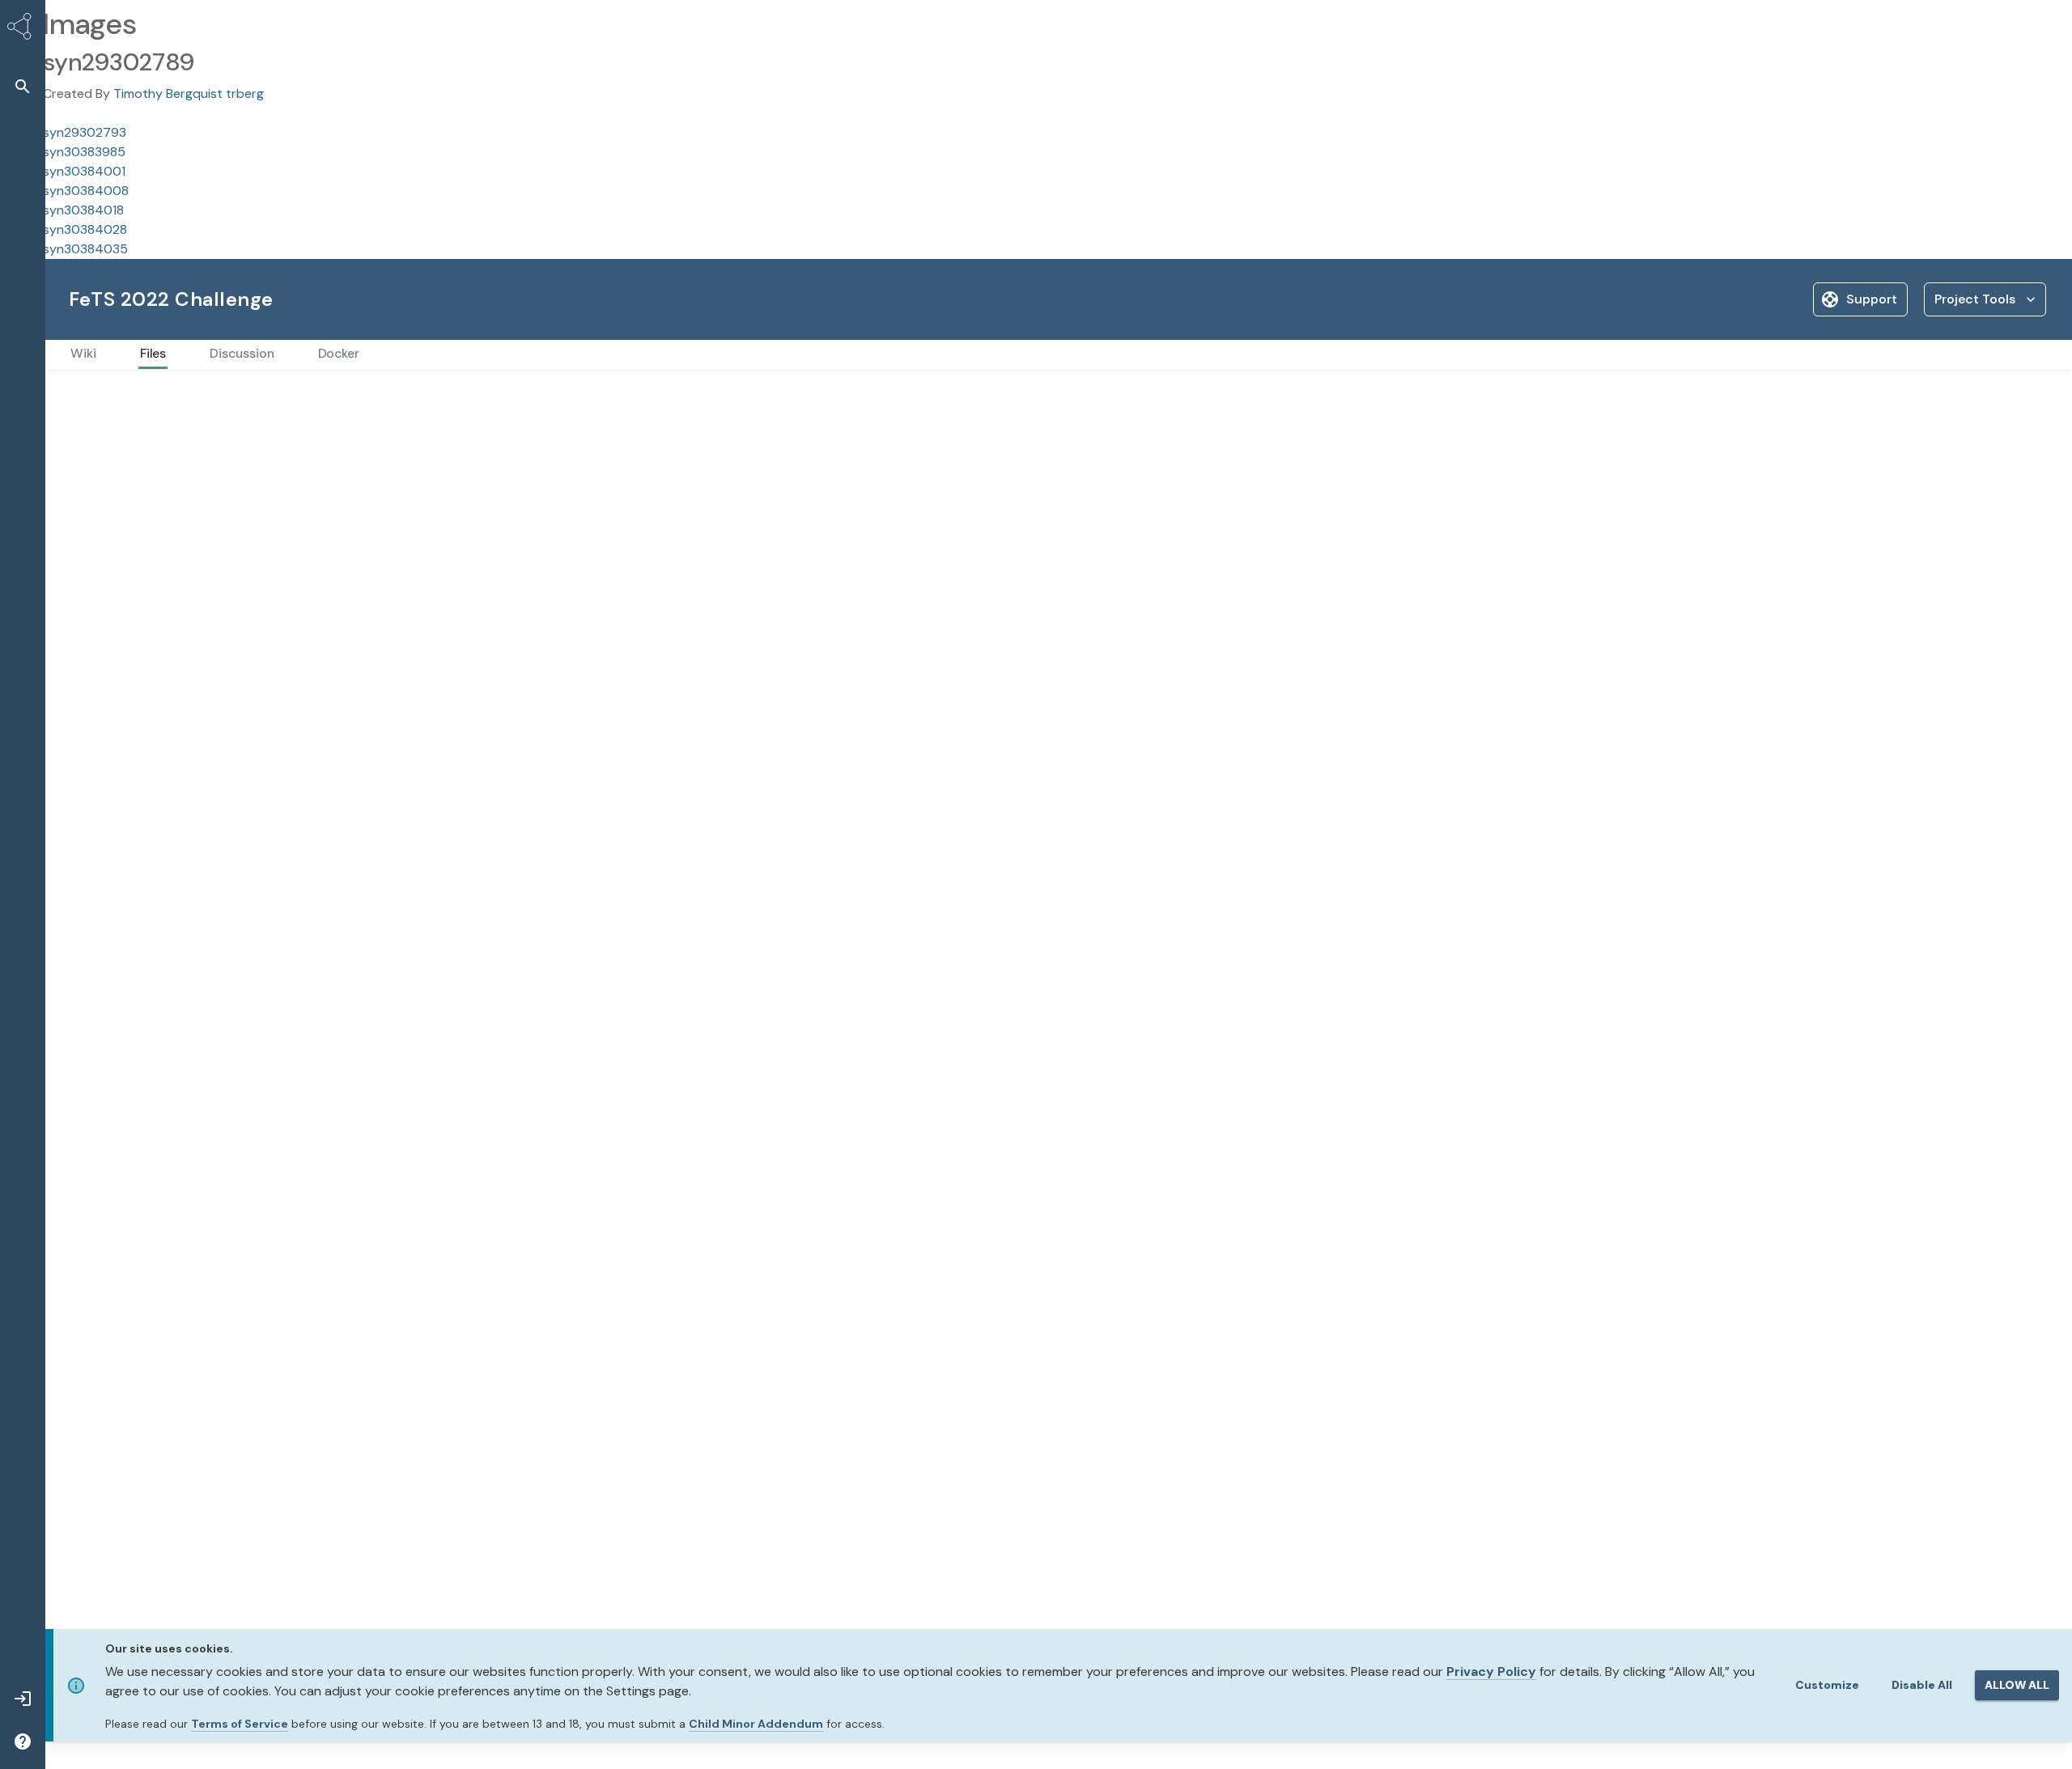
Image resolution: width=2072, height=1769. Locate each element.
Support (1872, 299)
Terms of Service (240, 1724)
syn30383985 (84, 152)
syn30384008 (86, 191)
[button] (23, 86)
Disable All (1922, 1685)
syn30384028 (85, 229)
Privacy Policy (1491, 1671)
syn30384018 (83, 210)
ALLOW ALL (2017, 1685)
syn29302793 (85, 132)
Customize (1827, 1685)
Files (80, 395)
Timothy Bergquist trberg (189, 93)
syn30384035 (85, 249)
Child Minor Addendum (756, 1724)
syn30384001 (84, 171)
